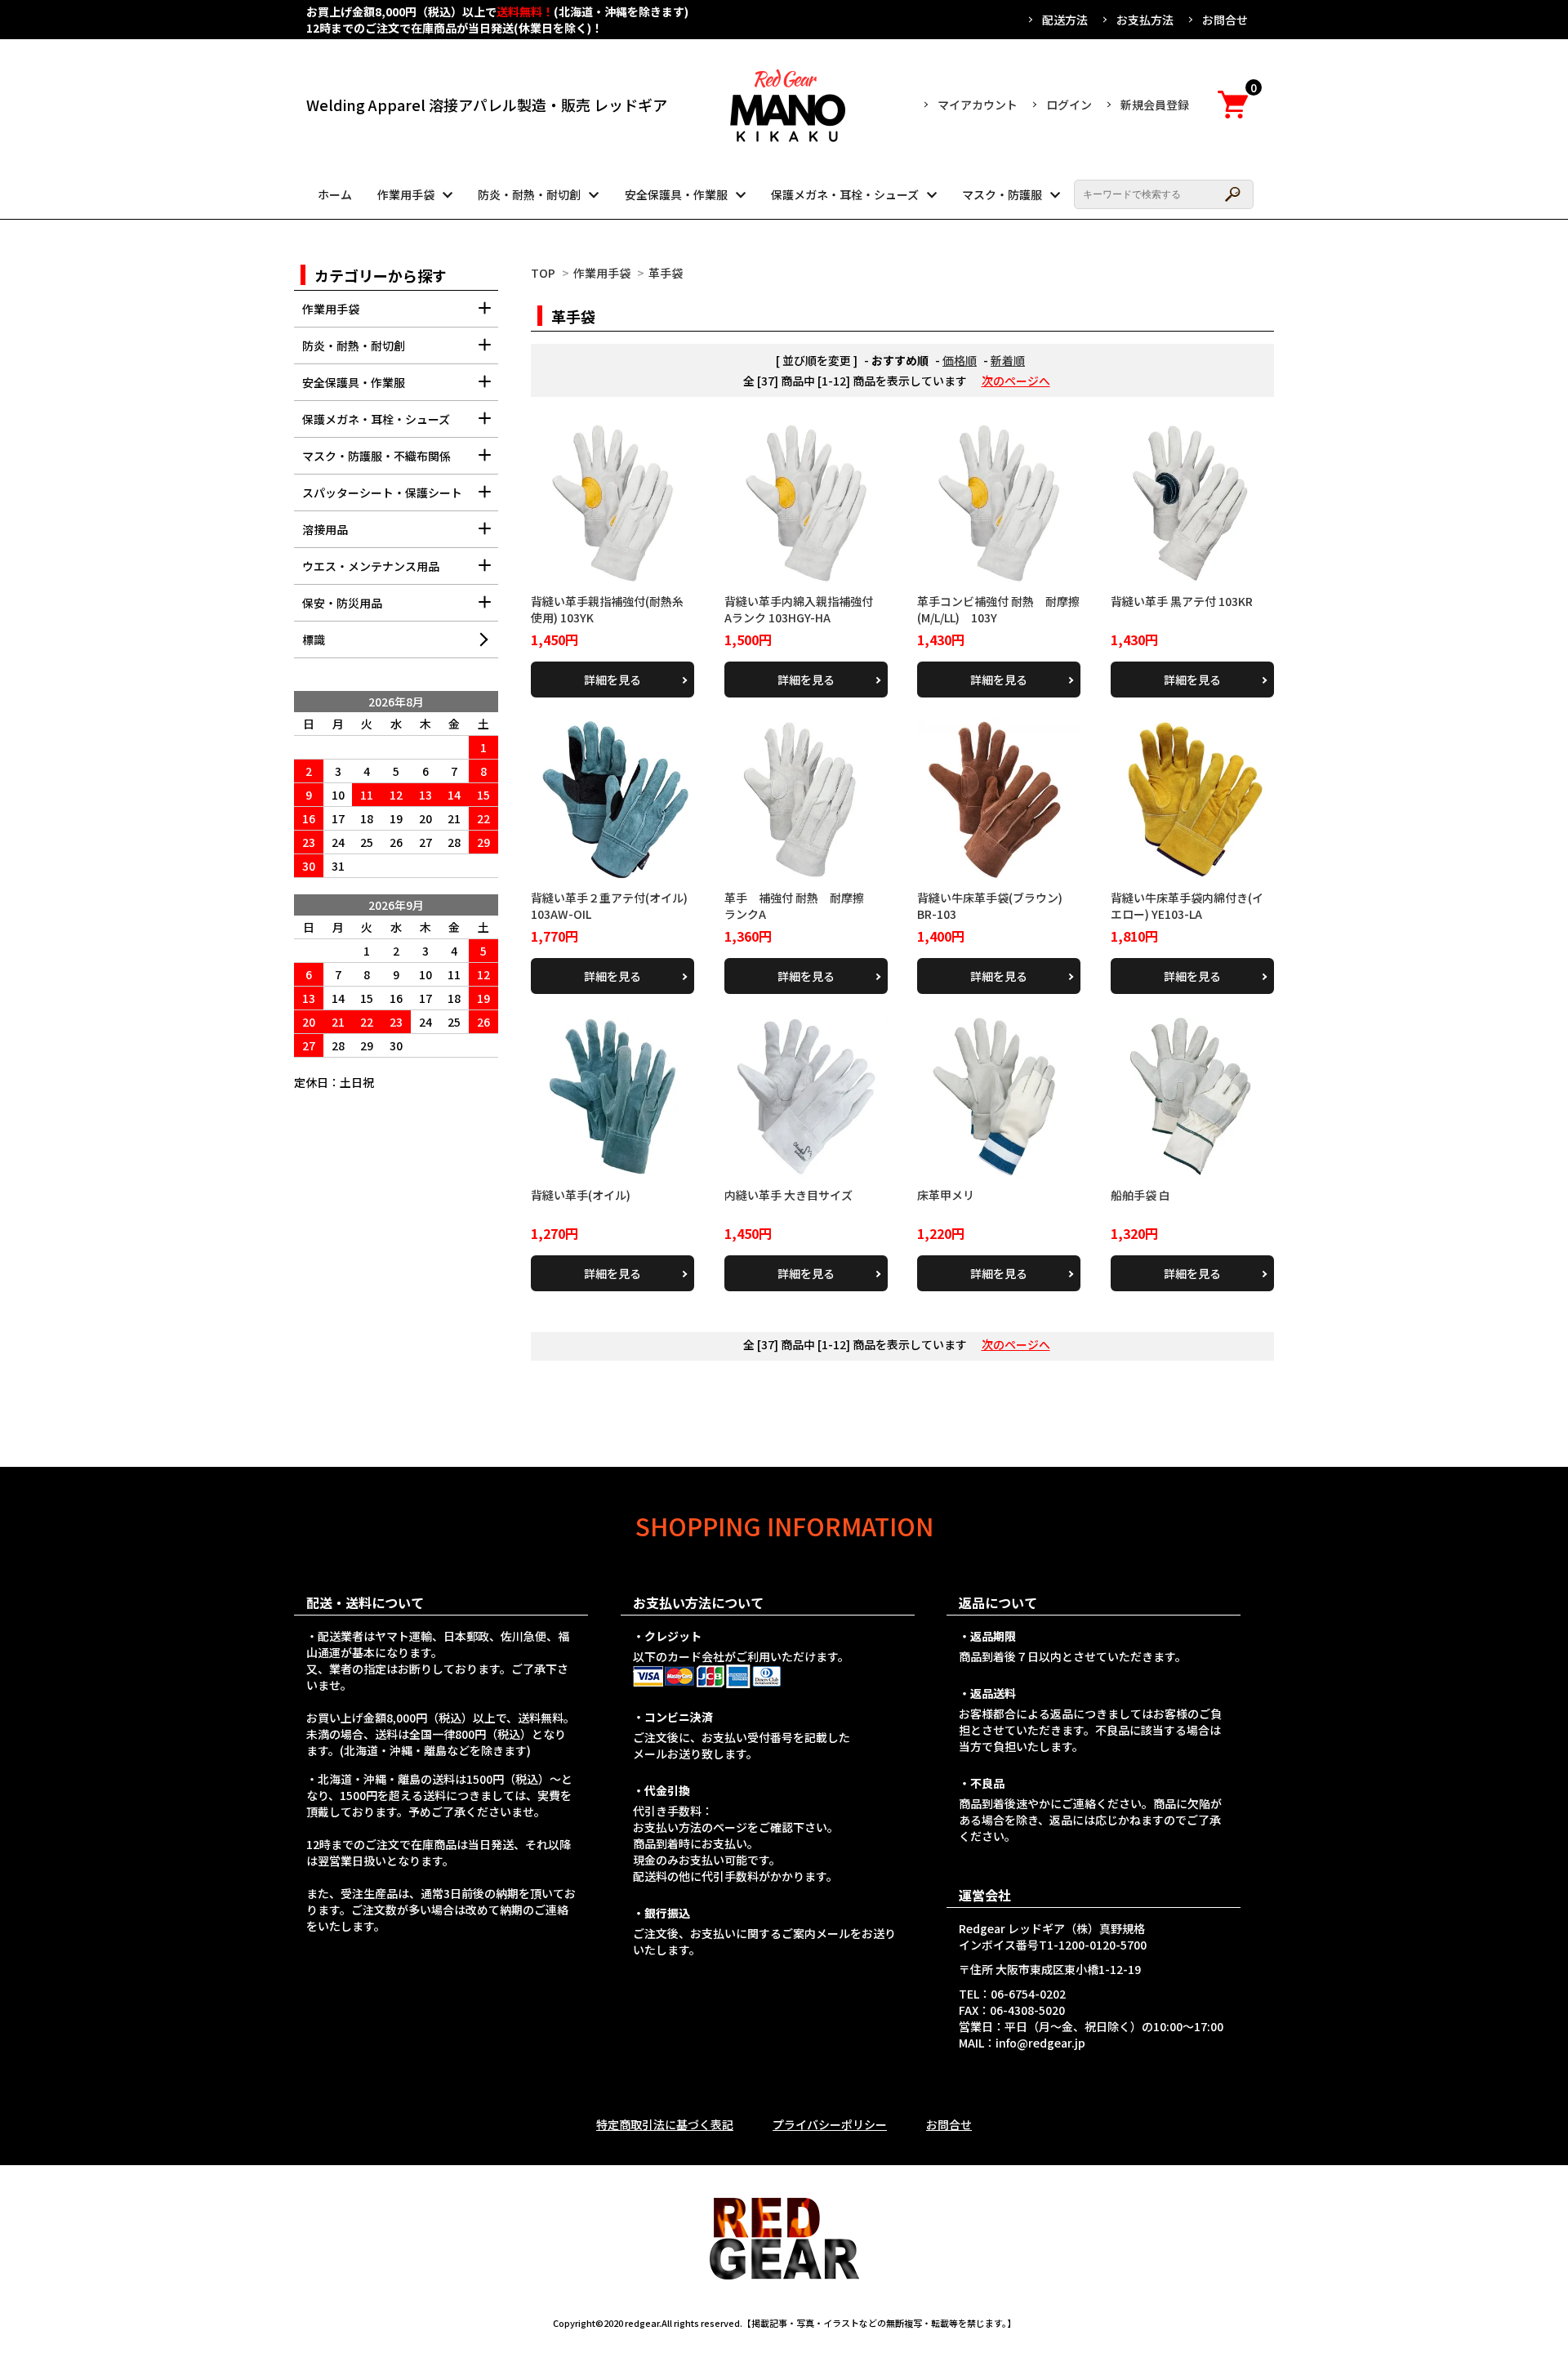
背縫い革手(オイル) (581, 1195)
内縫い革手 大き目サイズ (788, 1195)
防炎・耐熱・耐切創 (529, 194)
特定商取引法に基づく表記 (665, 2124)
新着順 (1008, 360)
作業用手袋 (406, 194)
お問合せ (1225, 20)
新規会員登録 (1155, 105)
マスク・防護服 (1002, 194)
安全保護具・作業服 (676, 194)
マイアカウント (978, 105)
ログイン (1069, 105)
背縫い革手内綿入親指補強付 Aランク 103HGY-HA (804, 609)
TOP (543, 273)
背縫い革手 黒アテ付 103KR (1182, 601)
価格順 (960, 360)
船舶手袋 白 (1140, 1195)
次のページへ (1016, 381)
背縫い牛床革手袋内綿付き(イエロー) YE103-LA (1187, 906)
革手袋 (666, 273)
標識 (314, 640)
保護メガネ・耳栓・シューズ (845, 194)
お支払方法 (1145, 20)
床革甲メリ (946, 1195)
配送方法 (1065, 20)
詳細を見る (612, 680)
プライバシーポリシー (830, 2124)
